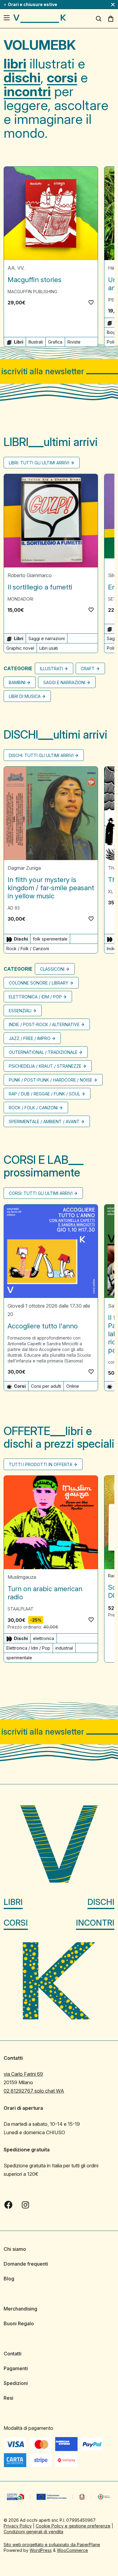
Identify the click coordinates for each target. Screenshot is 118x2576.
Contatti (13, 2354)
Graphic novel (20, 648)
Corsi (16, 1923)
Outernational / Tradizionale (43, 1052)
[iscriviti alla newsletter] (59, 371)
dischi (22, 77)
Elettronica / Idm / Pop (35, 997)
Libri (13, 1902)
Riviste (74, 342)
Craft (88, 669)
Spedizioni (16, 2383)
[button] (91, 302)
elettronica (44, 1638)
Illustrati (36, 342)
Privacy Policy (18, 2526)
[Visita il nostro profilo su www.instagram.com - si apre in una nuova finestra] (25, 2205)
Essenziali (20, 1011)
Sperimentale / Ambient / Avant (44, 1122)
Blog (9, 2279)
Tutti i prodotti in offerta (41, 1464)
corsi (62, 77)
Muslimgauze (22, 1577)
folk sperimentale (50, 939)
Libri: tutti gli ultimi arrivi (39, 463)
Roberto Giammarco (30, 575)
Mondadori (20, 599)
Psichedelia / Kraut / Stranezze (45, 1066)
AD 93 (14, 908)
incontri (27, 91)
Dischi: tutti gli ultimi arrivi (41, 755)
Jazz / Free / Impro (30, 1038)
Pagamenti (16, 2368)
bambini (17, 682)
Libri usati (49, 648)
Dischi (101, 1902)
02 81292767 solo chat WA (34, 2091)
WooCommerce (72, 2550)
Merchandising (20, 2309)
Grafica (55, 342)
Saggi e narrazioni (47, 638)
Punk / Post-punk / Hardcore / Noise (51, 1080)
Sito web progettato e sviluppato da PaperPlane (52, 2545)
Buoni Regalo (19, 2323)
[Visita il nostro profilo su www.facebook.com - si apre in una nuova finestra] (8, 2205)
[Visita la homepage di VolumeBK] (40, 19)
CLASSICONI (52, 969)
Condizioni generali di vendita (33, 2532)
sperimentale (19, 1658)
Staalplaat (21, 1609)
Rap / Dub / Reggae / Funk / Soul (44, 1094)
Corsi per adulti (46, 1386)
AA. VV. (16, 268)
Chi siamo (15, 2249)
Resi (8, 2398)
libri (15, 64)
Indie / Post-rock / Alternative (44, 1024)
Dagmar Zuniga (24, 868)
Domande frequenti (26, 2264)
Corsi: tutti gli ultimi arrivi (41, 1193)
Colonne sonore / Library (39, 983)
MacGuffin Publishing (32, 292)
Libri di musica (25, 696)
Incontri (95, 1923)
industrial (64, 1648)
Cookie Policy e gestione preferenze (73, 2526)
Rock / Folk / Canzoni (28, 949)
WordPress (41, 2550)
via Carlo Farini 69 (23, 2074)
